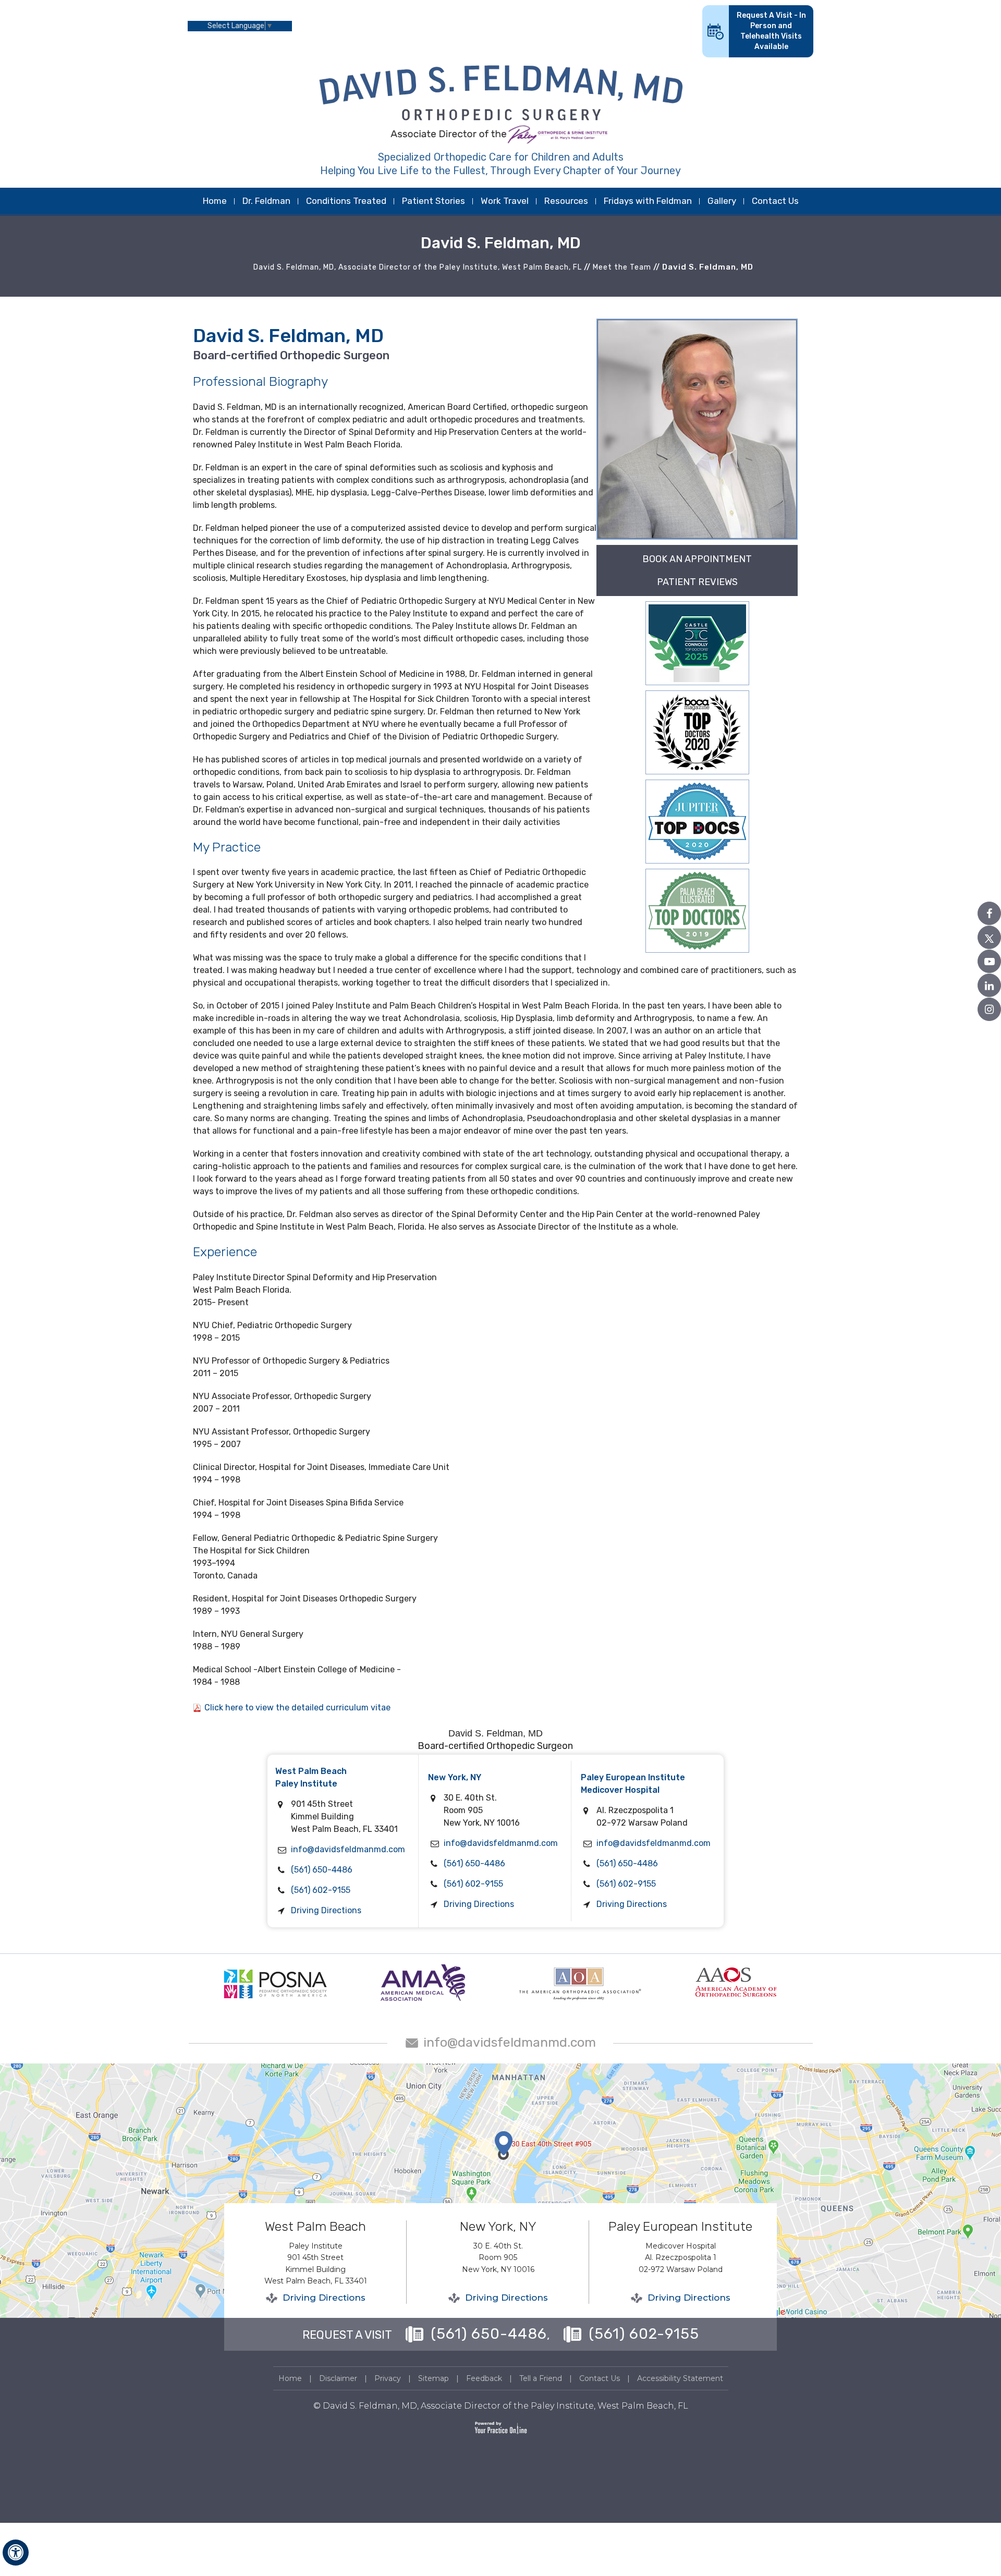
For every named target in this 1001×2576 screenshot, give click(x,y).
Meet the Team (622, 267)
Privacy (388, 2378)
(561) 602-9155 (321, 1890)
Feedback (484, 2378)
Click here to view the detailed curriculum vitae (297, 1708)
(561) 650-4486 (322, 1870)
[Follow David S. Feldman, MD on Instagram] (989, 1009)
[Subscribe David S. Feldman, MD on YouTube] (989, 961)
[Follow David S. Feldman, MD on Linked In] (989, 985)
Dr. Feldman (266, 201)
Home (215, 201)
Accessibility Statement (680, 2378)
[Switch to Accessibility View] (16, 2553)
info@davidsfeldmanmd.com (348, 1849)
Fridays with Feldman (648, 201)
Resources (566, 201)
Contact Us (775, 201)
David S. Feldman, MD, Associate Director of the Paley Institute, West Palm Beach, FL (418, 267)
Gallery (722, 201)
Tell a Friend (541, 2378)
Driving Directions (326, 1910)
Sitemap (434, 2378)
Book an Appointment (697, 559)
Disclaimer (338, 2378)
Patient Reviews (697, 582)
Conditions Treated (346, 201)
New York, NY (455, 1777)
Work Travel (505, 201)
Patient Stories (434, 201)
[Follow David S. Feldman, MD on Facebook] (989, 913)
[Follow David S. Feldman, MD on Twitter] (989, 937)
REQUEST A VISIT (347, 2335)
